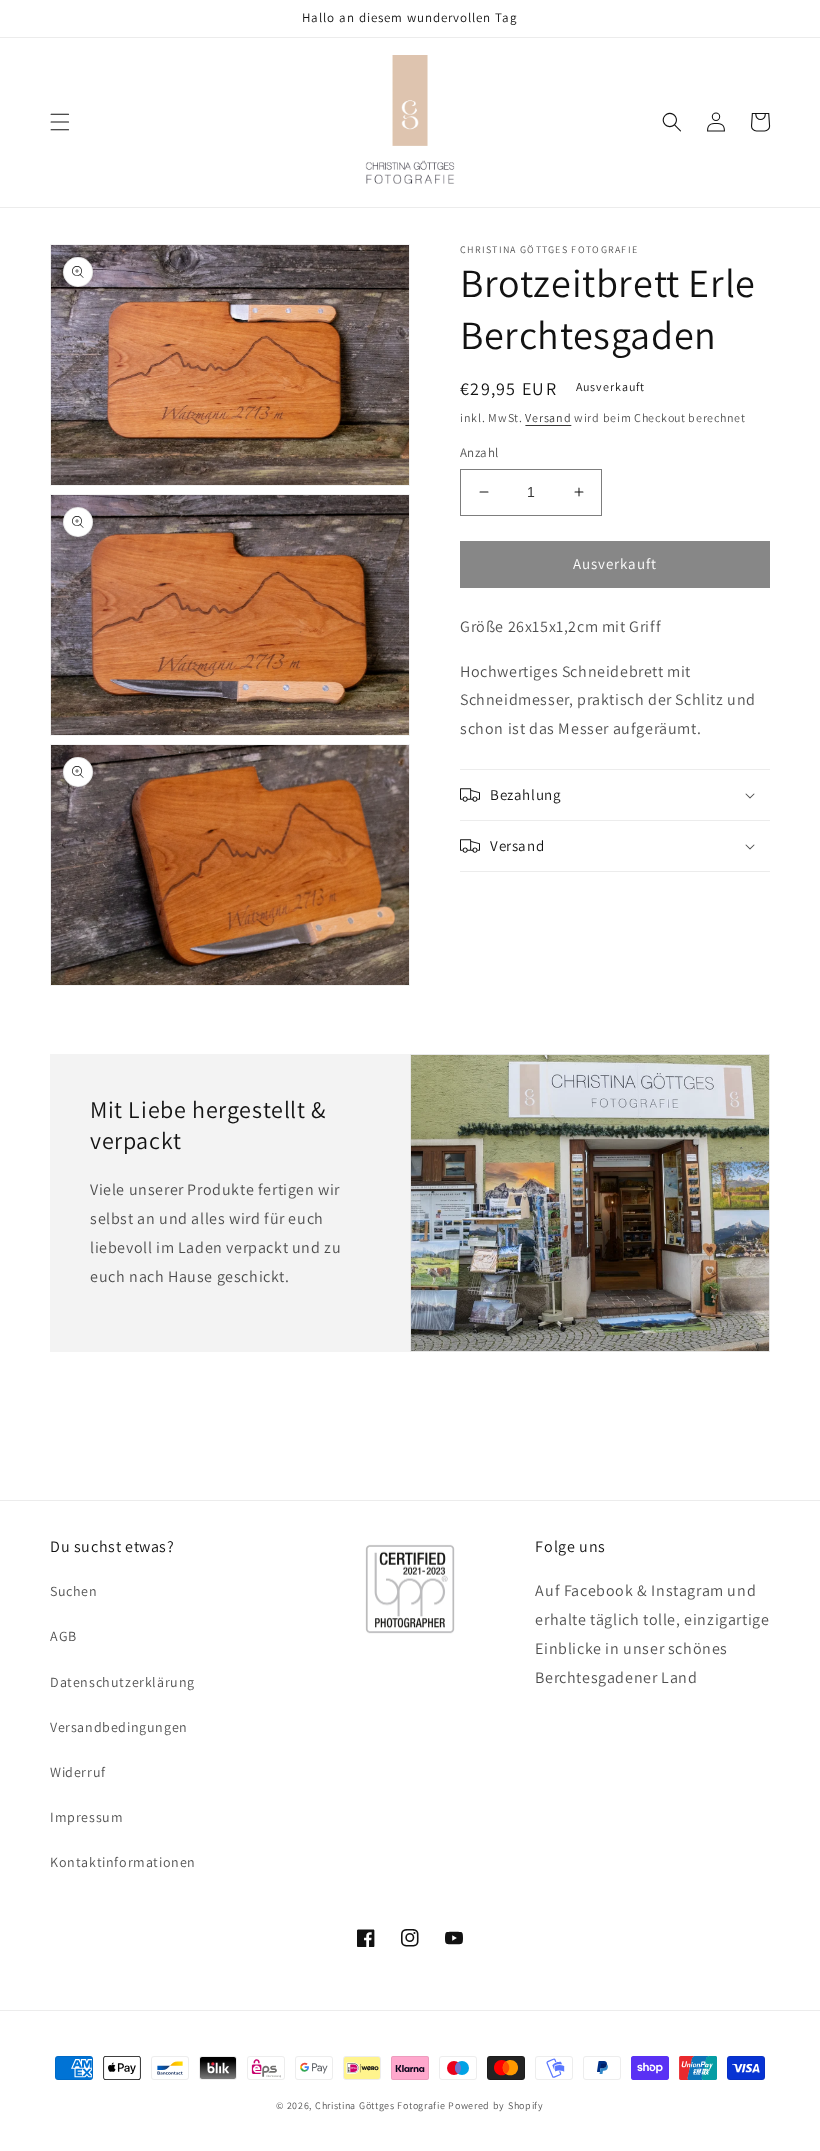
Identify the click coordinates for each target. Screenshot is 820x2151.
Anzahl (479, 452)
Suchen (74, 1591)
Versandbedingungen (119, 1727)
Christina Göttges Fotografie (380, 2105)
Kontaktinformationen (123, 1862)
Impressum (86, 1817)
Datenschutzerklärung (122, 1682)
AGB (63, 1636)
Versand (548, 417)
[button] (60, 122)
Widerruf (78, 1772)
